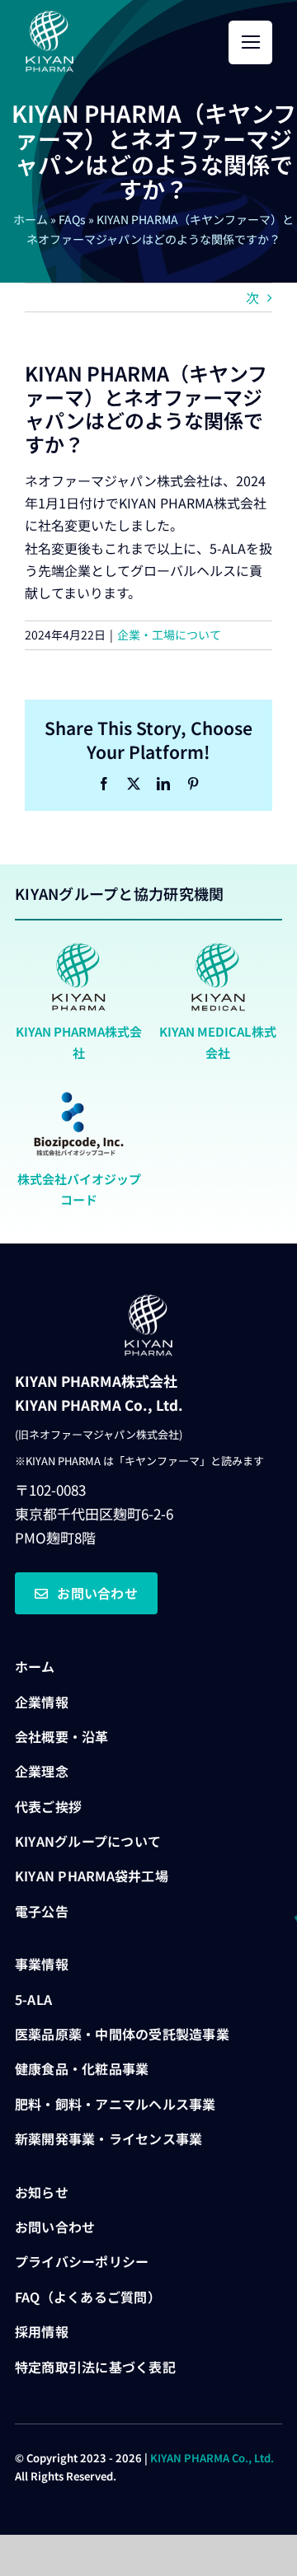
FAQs (72, 219)
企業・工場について (169, 635)
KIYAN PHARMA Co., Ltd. (212, 2458)
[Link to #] (250, 42)
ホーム (31, 219)
